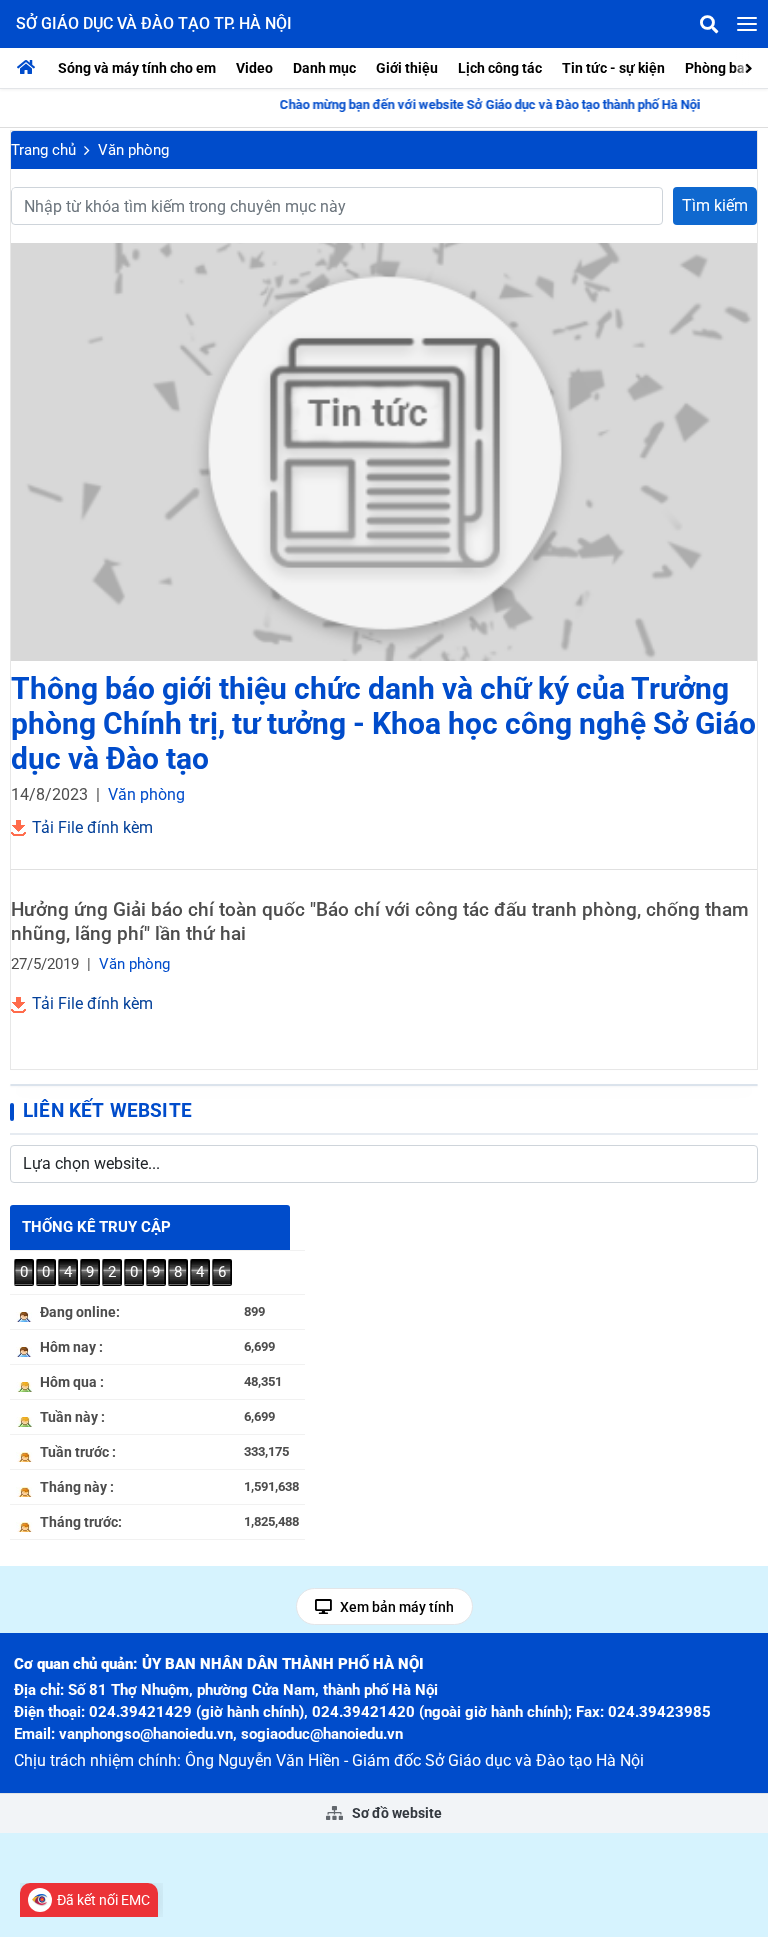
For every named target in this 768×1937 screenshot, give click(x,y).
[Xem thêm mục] (751, 66)
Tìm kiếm (715, 205)
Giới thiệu (407, 68)
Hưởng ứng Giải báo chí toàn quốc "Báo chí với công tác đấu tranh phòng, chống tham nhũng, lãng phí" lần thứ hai (380, 921)
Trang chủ (43, 150)
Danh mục (324, 68)
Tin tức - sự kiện (613, 68)
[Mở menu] (747, 24)
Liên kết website (107, 1110)
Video (254, 68)
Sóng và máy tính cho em (137, 68)
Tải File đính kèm (90, 827)
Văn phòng (133, 150)
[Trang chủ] (31, 68)
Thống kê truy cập (96, 1227)
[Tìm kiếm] (709, 24)
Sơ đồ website (395, 1813)
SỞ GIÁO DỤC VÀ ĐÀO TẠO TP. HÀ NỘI (154, 23)
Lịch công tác (500, 68)
